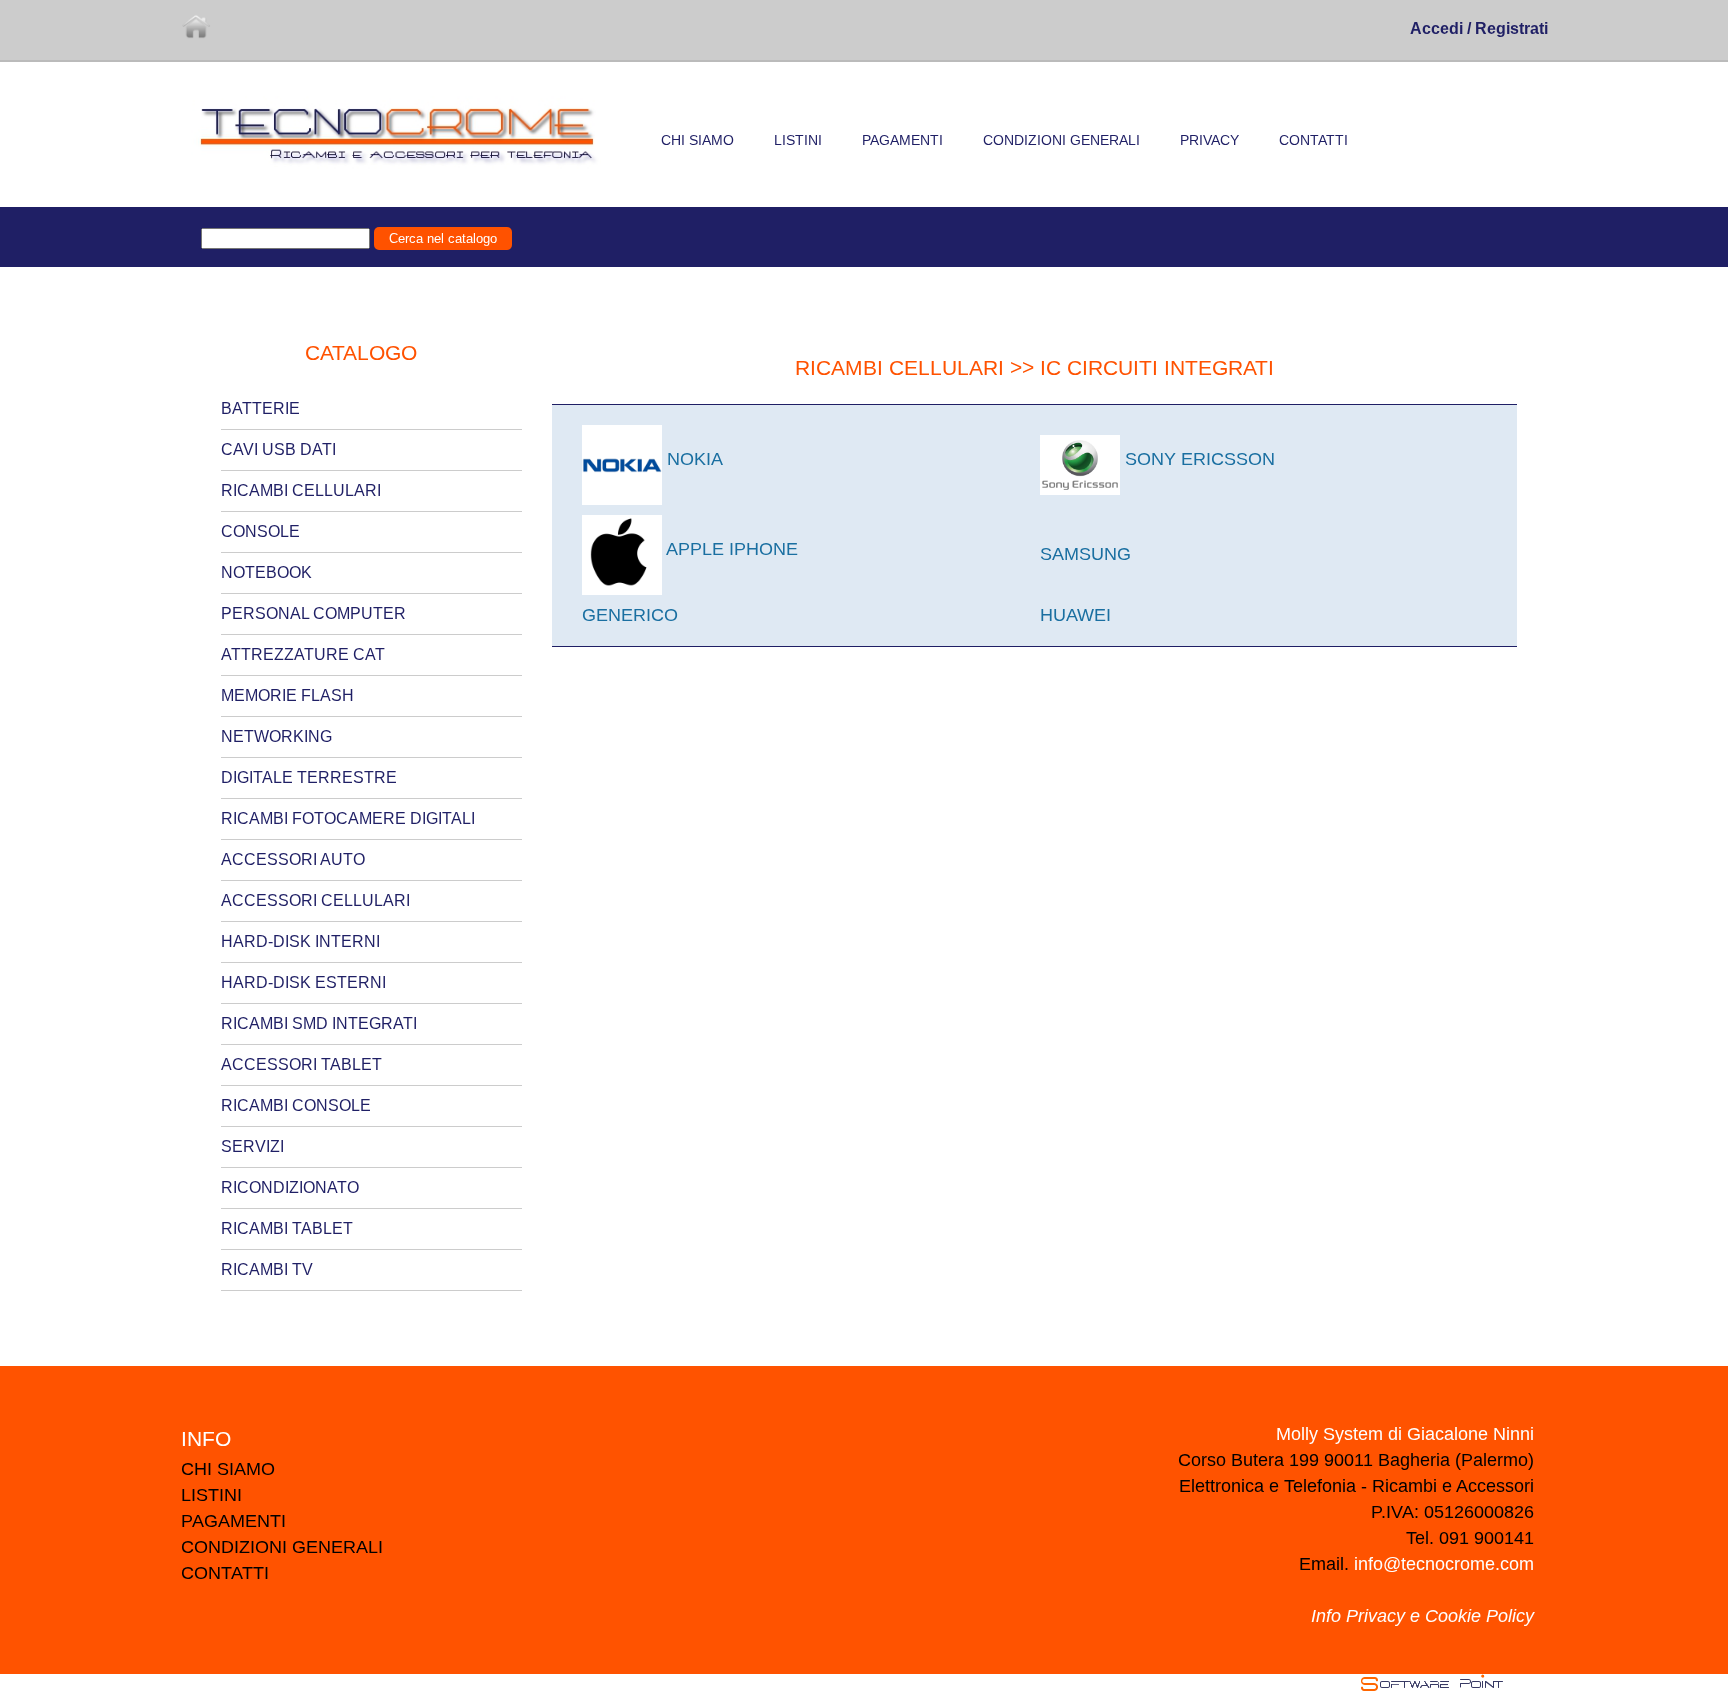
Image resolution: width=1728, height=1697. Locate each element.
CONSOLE (260, 531)
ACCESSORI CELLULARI (315, 900)
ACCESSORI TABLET (301, 1064)
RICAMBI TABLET (287, 1228)
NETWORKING (276, 736)
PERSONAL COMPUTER (313, 613)
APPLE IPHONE (730, 549)
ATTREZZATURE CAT (303, 654)
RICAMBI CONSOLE (296, 1105)
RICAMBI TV (267, 1269)
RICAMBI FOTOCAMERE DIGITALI (348, 818)
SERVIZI (252, 1146)
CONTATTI (225, 1573)
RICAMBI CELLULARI (301, 490)
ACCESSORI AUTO (293, 859)
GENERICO (630, 615)
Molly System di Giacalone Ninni (1405, 1434)
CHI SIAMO (228, 1469)
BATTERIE (260, 408)
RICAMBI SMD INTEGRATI (319, 1023)
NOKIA (692, 459)
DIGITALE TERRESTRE (309, 777)
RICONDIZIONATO (290, 1187)
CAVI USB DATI (278, 449)
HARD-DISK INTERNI (300, 941)
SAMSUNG (1085, 554)
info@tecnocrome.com (1444, 1564)
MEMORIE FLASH (287, 695)
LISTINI (211, 1495)
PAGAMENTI (233, 1521)
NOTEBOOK (266, 572)
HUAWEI (1075, 615)
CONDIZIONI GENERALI (282, 1547)
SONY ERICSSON (1197, 459)
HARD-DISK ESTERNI (303, 982)
